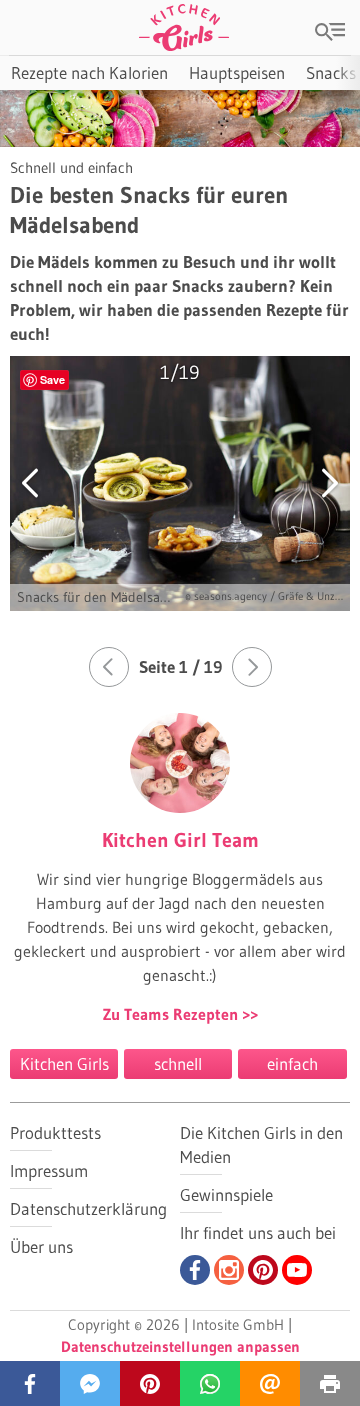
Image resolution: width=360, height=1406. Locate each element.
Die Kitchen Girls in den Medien (261, 1144)
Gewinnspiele (226, 1194)
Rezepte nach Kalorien (89, 72)
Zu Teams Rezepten (172, 1014)
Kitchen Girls (64, 1063)
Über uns (41, 1246)
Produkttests (55, 1132)
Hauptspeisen (237, 72)
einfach (292, 1063)
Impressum (49, 1170)
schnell (178, 1063)
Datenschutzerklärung (88, 1208)
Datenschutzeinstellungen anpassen (180, 1346)
